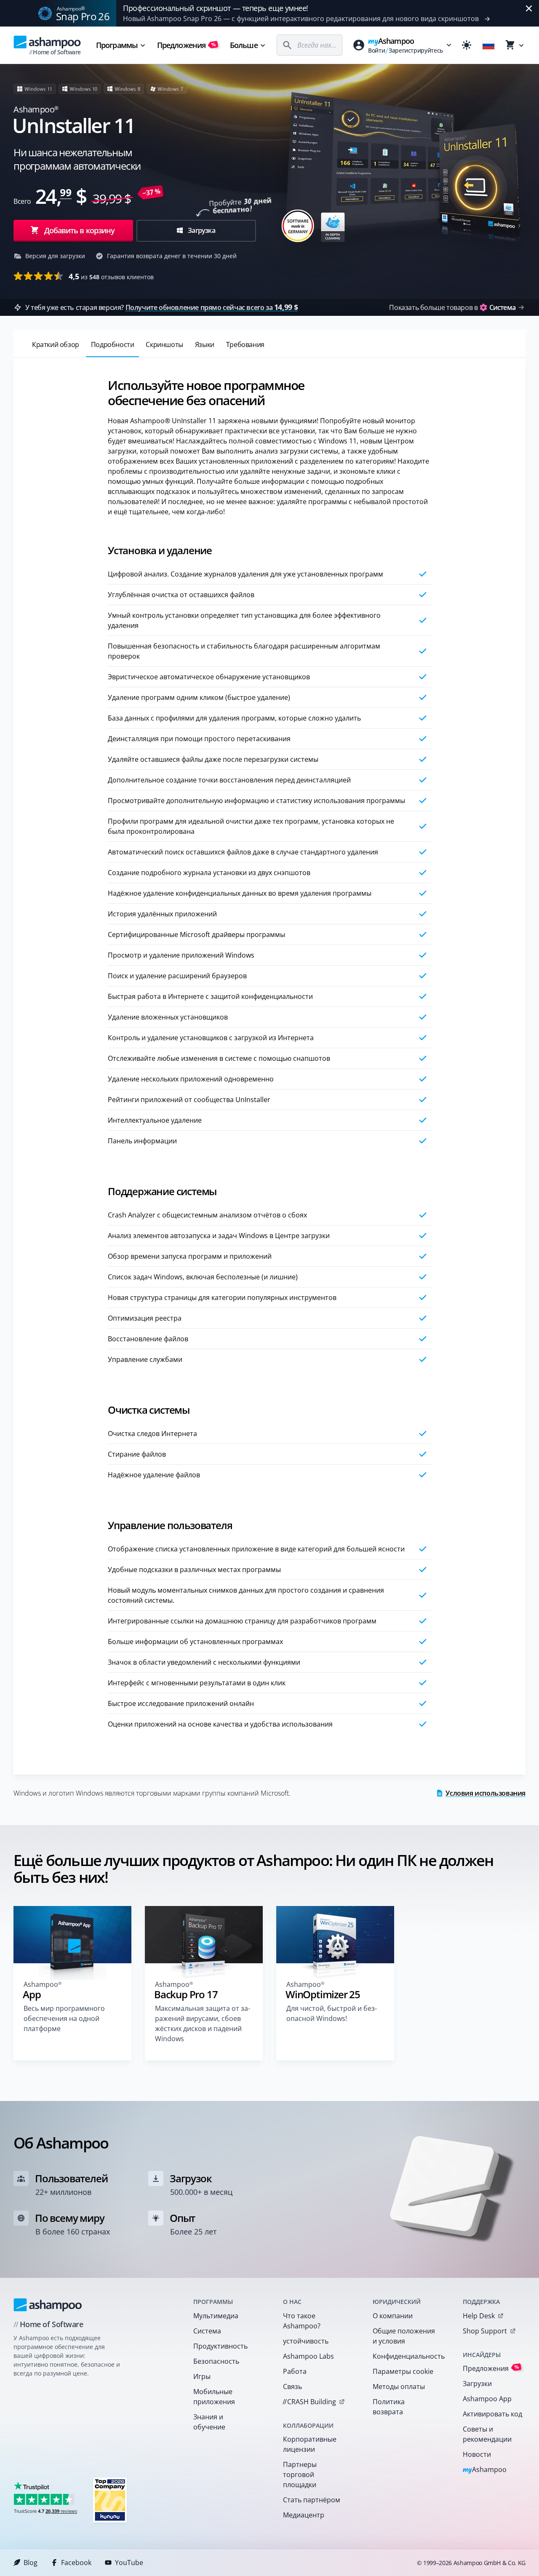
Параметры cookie (403, 2371)
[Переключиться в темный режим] (467, 45)
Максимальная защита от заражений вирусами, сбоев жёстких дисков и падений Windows (203, 2023)
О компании (393, 2316)
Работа (295, 2371)
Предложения (187, 45)
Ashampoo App (487, 2399)
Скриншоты (164, 344)
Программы (117, 45)
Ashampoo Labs (308, 2356)
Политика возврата (389, 2407)
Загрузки (477, 2384)
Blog (31, 2563)
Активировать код (492, 2414)
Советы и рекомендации (487, 2434)
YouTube (129, 2563)
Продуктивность (220, 2346)
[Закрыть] (529, 8)
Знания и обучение (209, 2422)
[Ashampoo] (48, 2305)
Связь (292, 2386)
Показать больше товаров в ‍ (452, 307)
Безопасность (216, 2361)
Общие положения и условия (404, 2336)
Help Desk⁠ (479, 2316)
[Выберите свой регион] (488, 45)
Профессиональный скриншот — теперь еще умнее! (216, 8)
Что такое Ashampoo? (302, 2321)
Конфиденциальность (407, 2356)
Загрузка (201, 230)
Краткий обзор (56, 344)
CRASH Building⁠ (309, 2402)
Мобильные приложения (214, 2397)
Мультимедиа (216, 2316)
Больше (244, 45)
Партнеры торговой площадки (300, 2475)
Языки (205, 344)
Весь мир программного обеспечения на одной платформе (64, 2018)
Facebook (76, 2563)
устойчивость (306, 2341)
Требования (245, 344)
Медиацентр (304, 2515)
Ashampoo (485, 2470)
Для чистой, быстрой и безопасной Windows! (332, 2013)
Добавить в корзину (80, 230)
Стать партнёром (312, 2500)
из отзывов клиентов (111, 276)
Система (207, 2331)
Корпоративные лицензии (310, 2444)
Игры (202, 2376)
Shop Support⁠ (485, 2331)
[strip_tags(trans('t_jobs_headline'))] (110, 2500)
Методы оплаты (399, 2386)
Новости (477, 2454)
